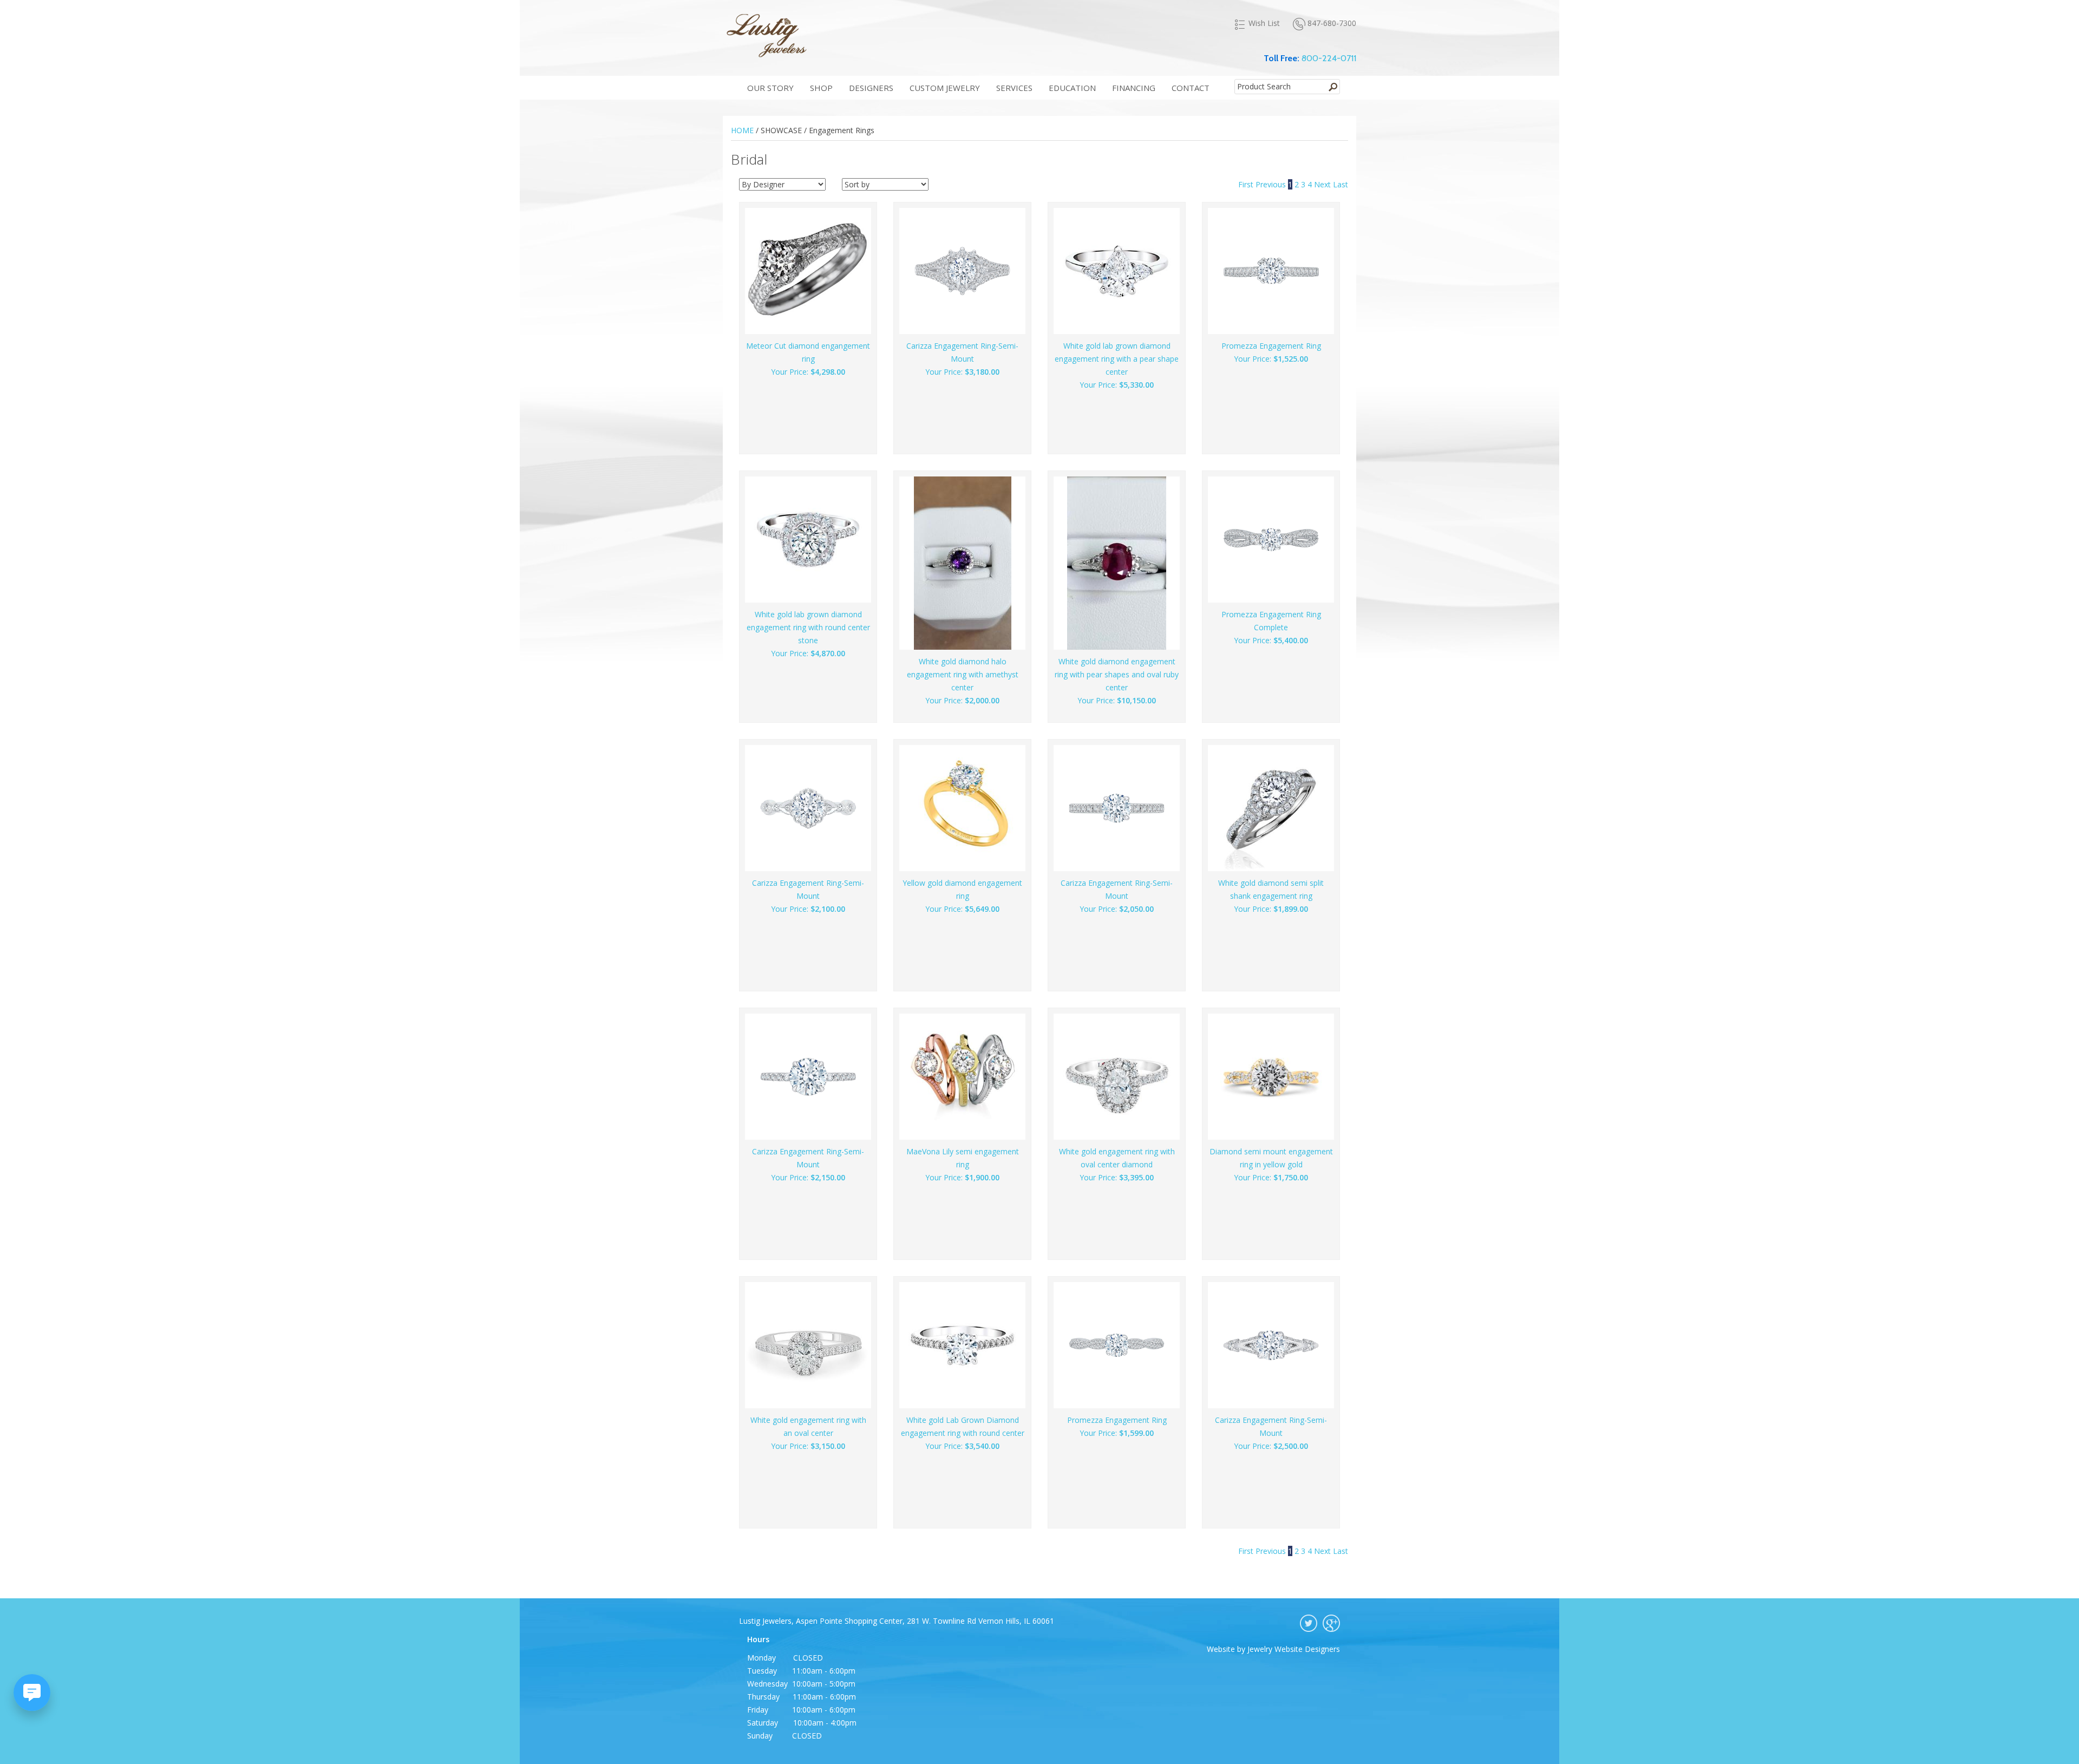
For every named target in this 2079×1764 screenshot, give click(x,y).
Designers (871, 88)
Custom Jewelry (945, 88)
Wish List (1264, 23)
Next (1323, 184)
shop (821, 88)
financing (1134, 88)
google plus (1331, 1623)
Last (1341, 184)
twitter (1309, 1623)
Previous (1272, 184)
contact (1191, 88)
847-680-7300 (1332, 23)
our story (770, 88)
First (1247, 184)
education (1072, 88)
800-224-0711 (1329, 58)
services (1014, 88)
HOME (742, 130)
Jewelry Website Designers (1294, 1649)
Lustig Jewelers (766, 35)
